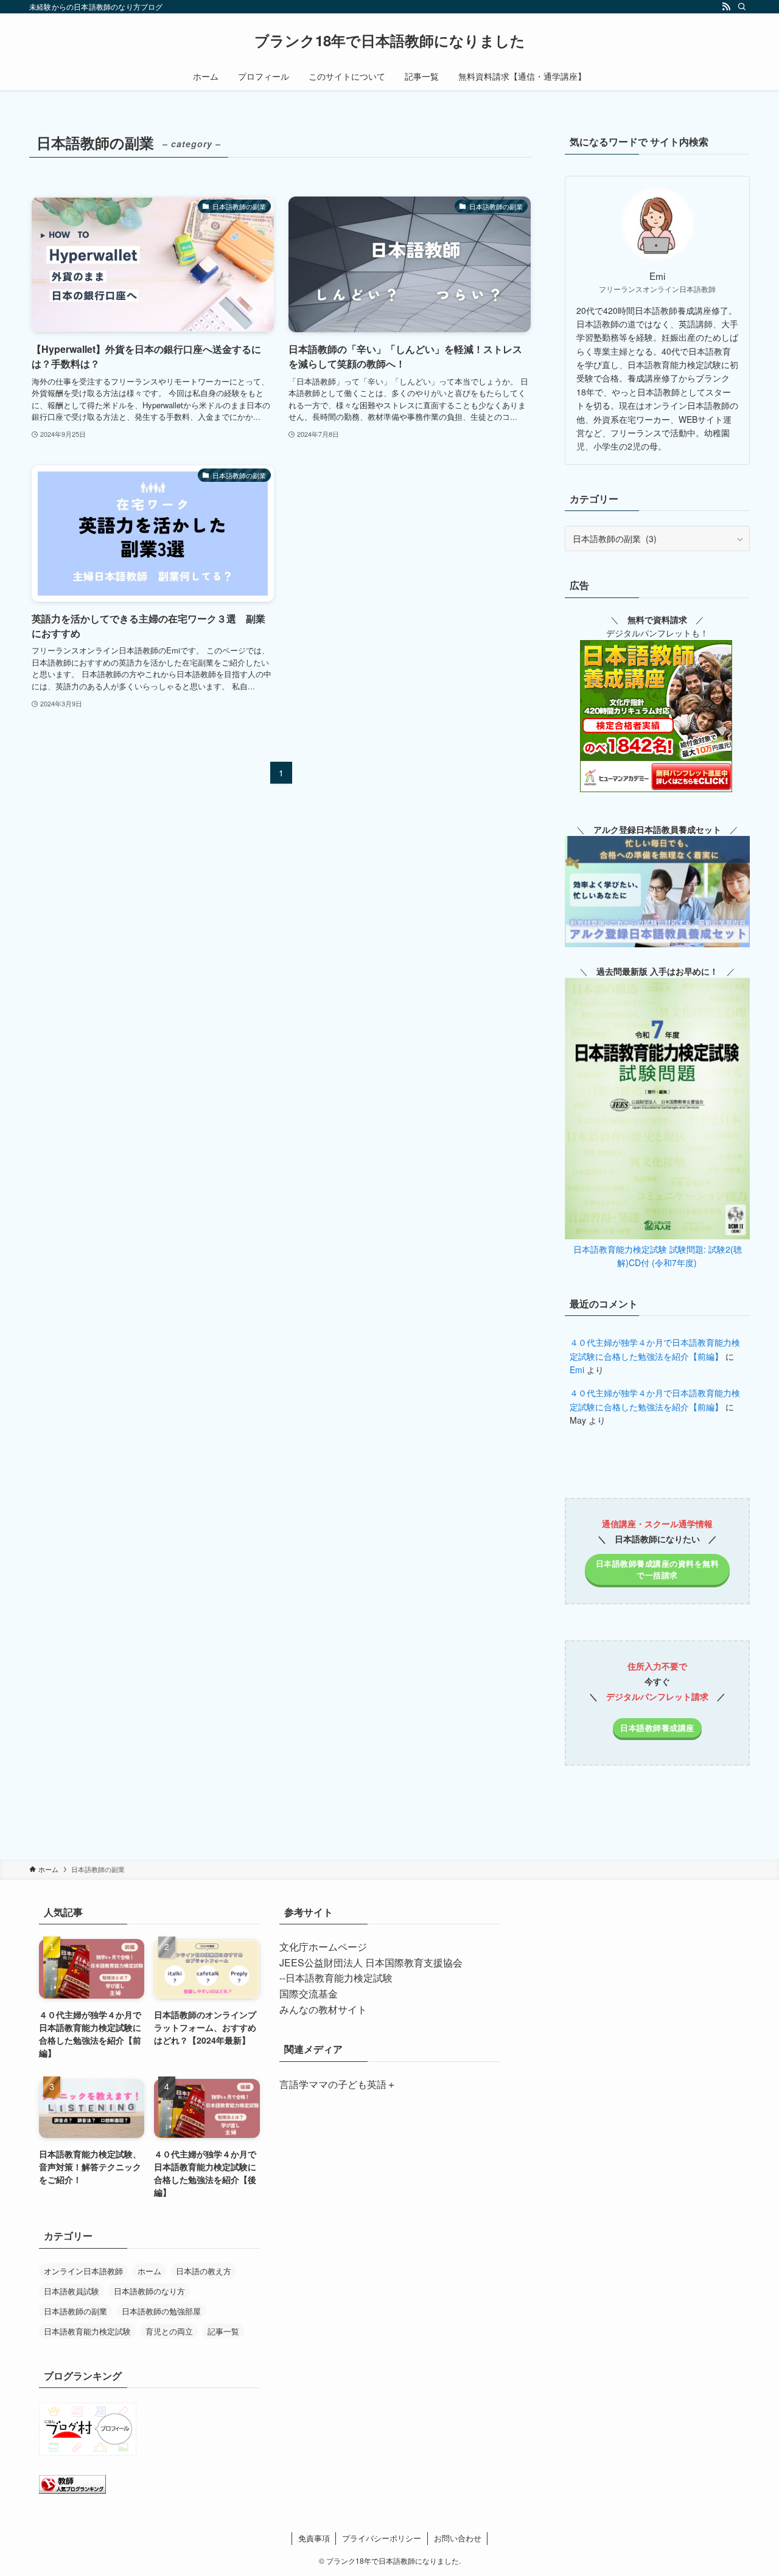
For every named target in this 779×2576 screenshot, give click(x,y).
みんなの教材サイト (323, 2009)
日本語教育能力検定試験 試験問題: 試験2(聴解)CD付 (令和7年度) (658, 1256)
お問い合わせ (458, 2538)
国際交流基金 (309, 1993)
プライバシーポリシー (382, 2538)
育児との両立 (169, 2331)
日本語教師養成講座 (657, 1727)
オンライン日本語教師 (83, 2271)
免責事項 (314, 2538)
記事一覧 (223, 2331)
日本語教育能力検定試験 (87, 2331)
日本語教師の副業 (75, 2311)
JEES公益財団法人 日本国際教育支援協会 (371, 1962)
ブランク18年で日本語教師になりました (390, 40)
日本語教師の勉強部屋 (161, 2311)
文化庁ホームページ (323, 1947)
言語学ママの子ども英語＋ (338, 2084)
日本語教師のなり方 (149, 2291)
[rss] (726, 7)
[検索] (742, 7)
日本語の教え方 (204, 2271)
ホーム (149, 2271)
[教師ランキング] (72, 2490)
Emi (577, 1370)
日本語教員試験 (72, 2291)
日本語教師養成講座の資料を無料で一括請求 (658, 1569)
